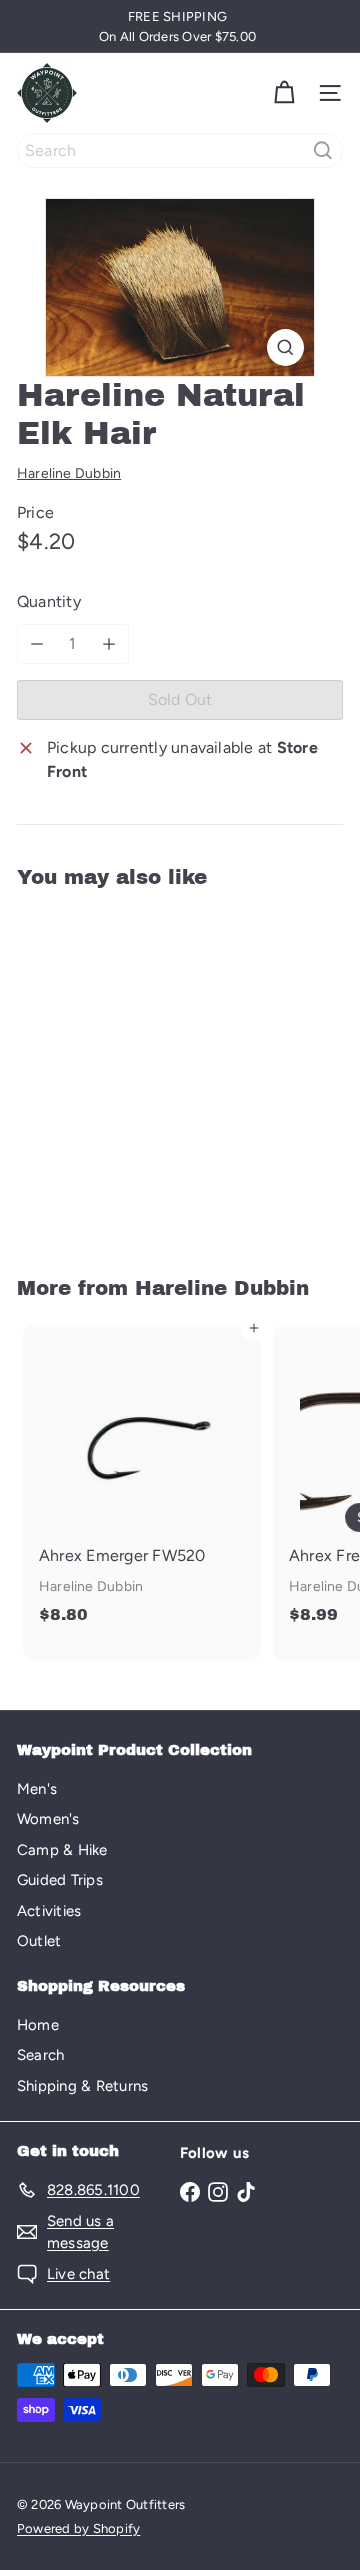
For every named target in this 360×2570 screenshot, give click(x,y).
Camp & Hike (62, 1850)
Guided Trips (60, 1880)
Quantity (49, 601)
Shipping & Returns (82, 2086)
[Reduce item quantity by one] (37, 644)
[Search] (323, 150)
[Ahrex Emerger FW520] (142, 1480)
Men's (37, 1789)
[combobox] (180, 150)
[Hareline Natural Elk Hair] (142, 1069)
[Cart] (284, 93)
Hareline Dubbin (222, 1288)
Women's (48, 1819)
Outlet (39, 1941)
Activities (49, 1911)
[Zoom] (285, 347)
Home (38, 2025)
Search (40, 2055)
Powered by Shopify (78, 2528)
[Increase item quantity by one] (109, 644)
